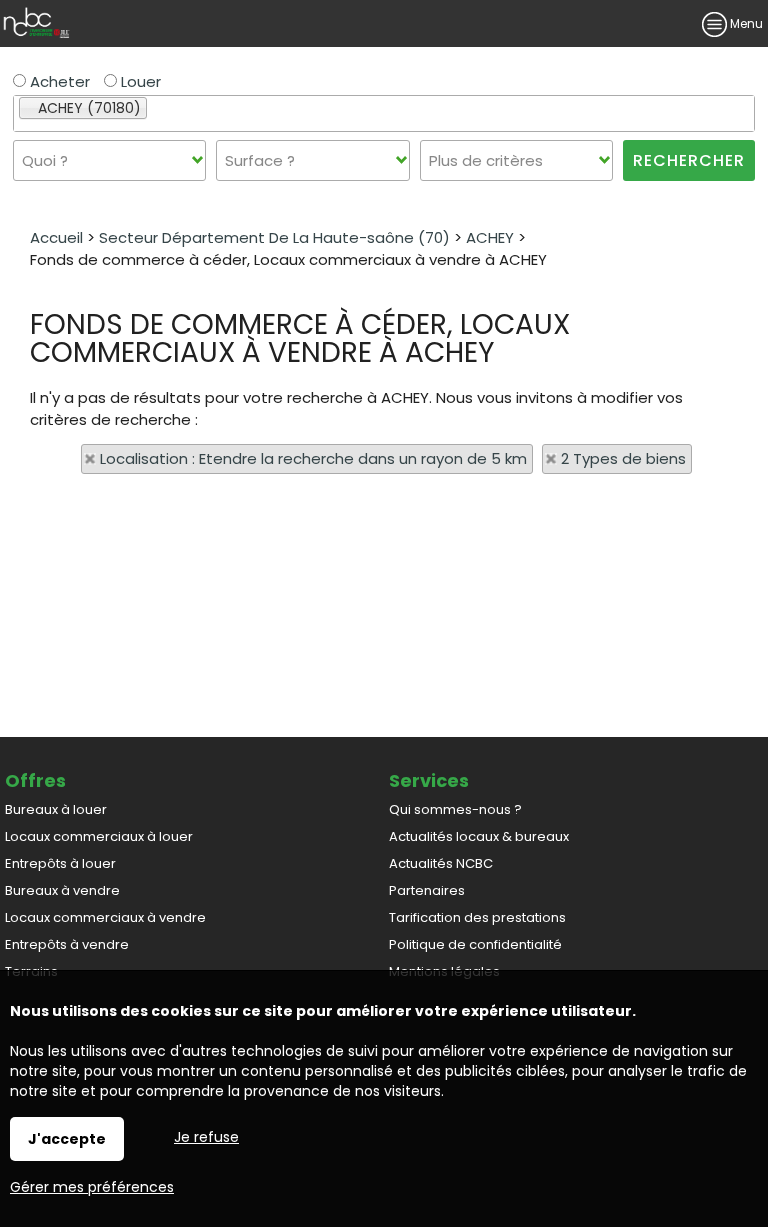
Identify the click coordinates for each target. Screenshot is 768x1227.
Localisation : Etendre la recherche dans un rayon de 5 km (313, 458)
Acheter (58, 81)
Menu (745, 23)
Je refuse (206, 1137)
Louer (139, 81)
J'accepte (67, 1139)
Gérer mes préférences (92, 1187)
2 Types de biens (623, 458)
